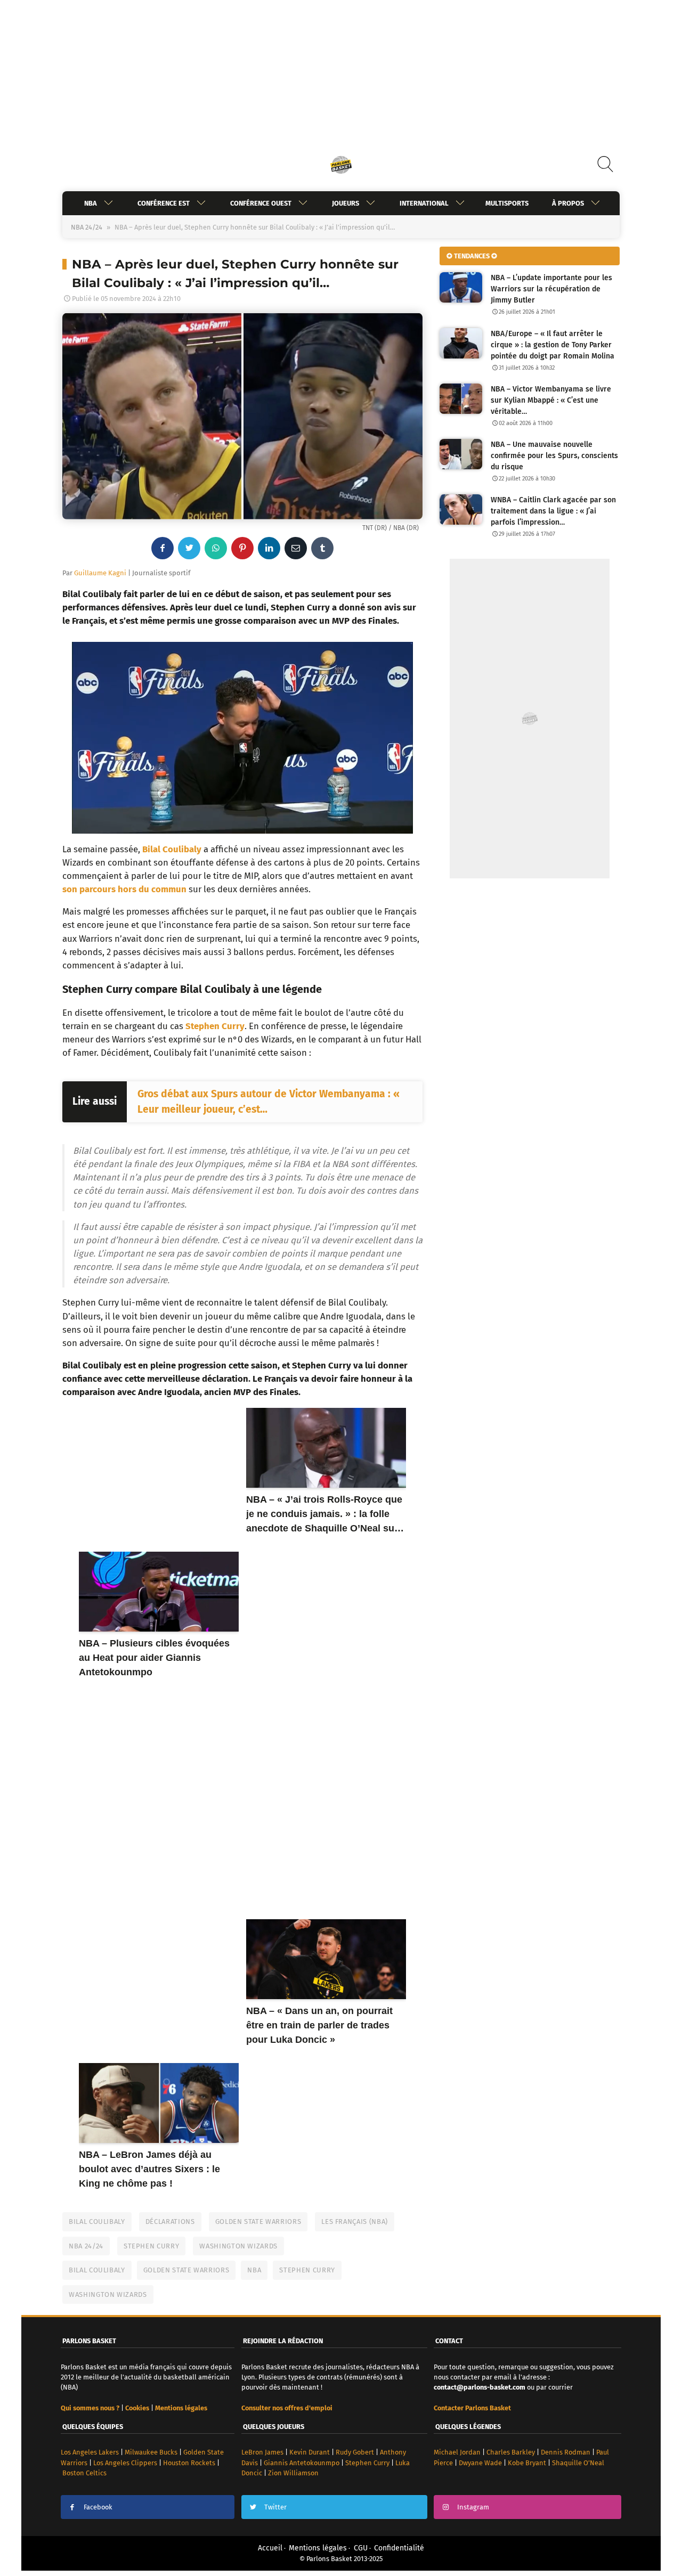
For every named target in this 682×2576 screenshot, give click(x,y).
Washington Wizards (238, 2246)
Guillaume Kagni (100, 573)
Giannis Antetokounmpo (302, 2463)
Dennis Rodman (566, 2452)
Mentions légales (318, 2548)
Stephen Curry (215, 1026)
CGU (361, 2548)
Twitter (275, 2507)
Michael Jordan (457, 2452)
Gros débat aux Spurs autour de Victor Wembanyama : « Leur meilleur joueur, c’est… (269, 1102)
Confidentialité (399, 2548)
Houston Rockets (189, 2463)
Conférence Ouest (261, 203)
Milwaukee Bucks (151, 2452)
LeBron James (262, 2452)
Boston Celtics (84, 2473)
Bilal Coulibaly (172, 849)
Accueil (270, 2548)
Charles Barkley (511, 2452)
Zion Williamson (293, 2473)
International (424, 203)
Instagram (473, 2507)
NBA (91, 203)
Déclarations (170, 2222)
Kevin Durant (310, 2452)
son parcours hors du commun (124, 889)
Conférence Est (164, 203)
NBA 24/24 (87, 227)
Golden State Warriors (258, 2222)
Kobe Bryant (527, 2463)
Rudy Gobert (355, 2452)
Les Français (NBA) (355, 2222)
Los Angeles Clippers (125, 2463)
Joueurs (346, 203)
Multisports (507, 203)
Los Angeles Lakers (90, 2452)
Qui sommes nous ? (90, 2408)
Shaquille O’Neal (578, 2463)
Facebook (98, 2507)
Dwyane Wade (480, 2463)
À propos (568, 203)
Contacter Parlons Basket (472, 2408)
